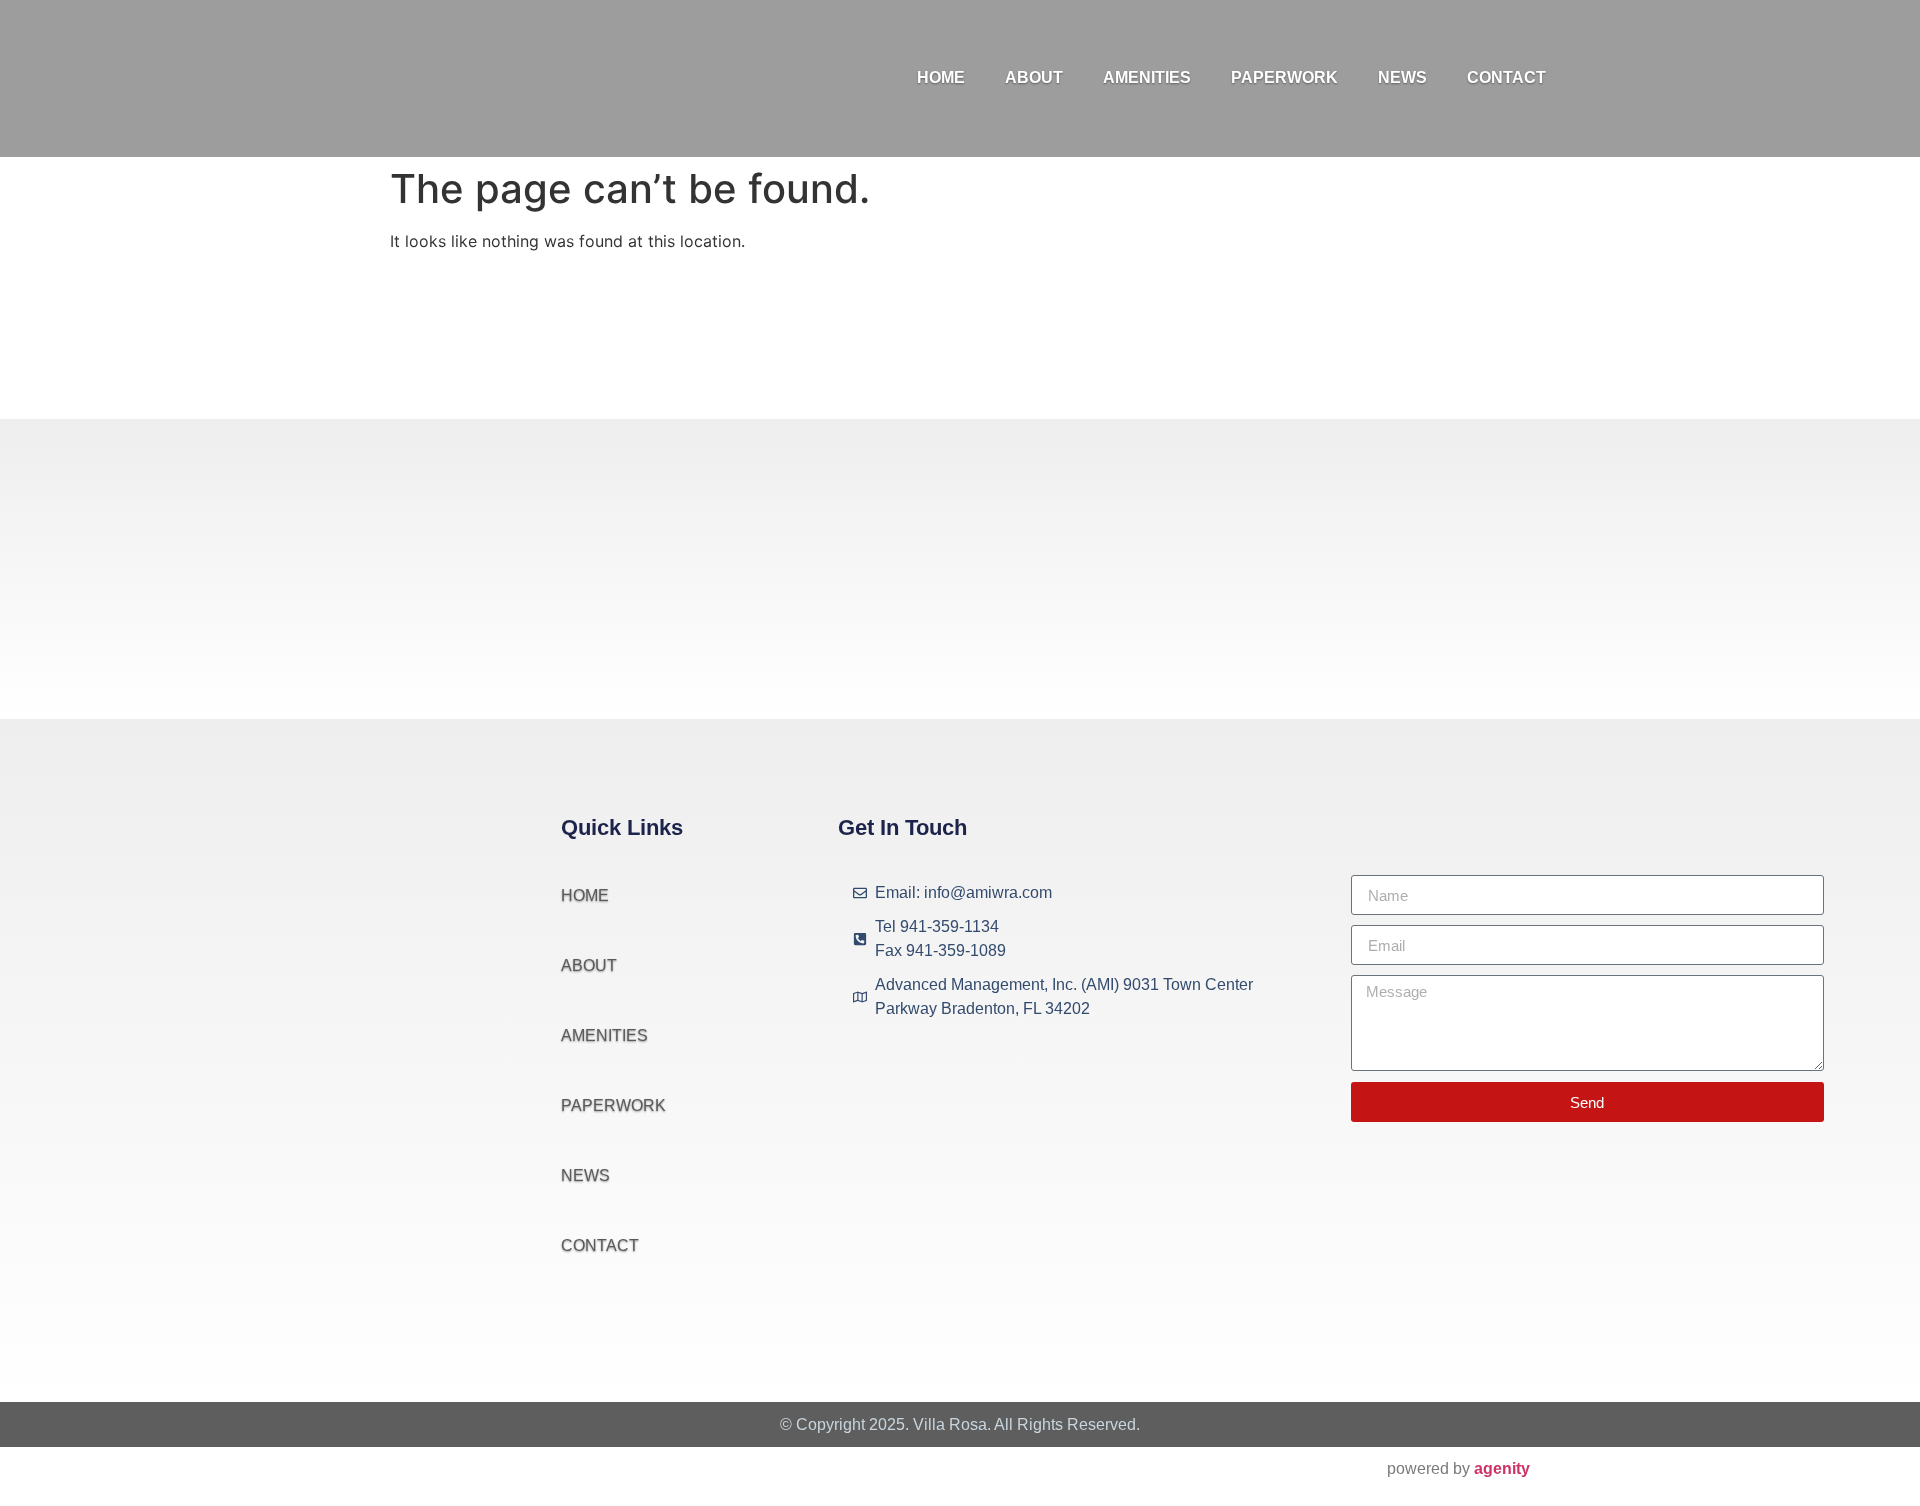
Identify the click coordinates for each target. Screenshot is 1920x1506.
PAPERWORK (1284, 77)
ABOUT (1034, 77)
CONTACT (1506, 77)
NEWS (1402, 77)
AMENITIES (1147, 77)
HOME (941, 77)
